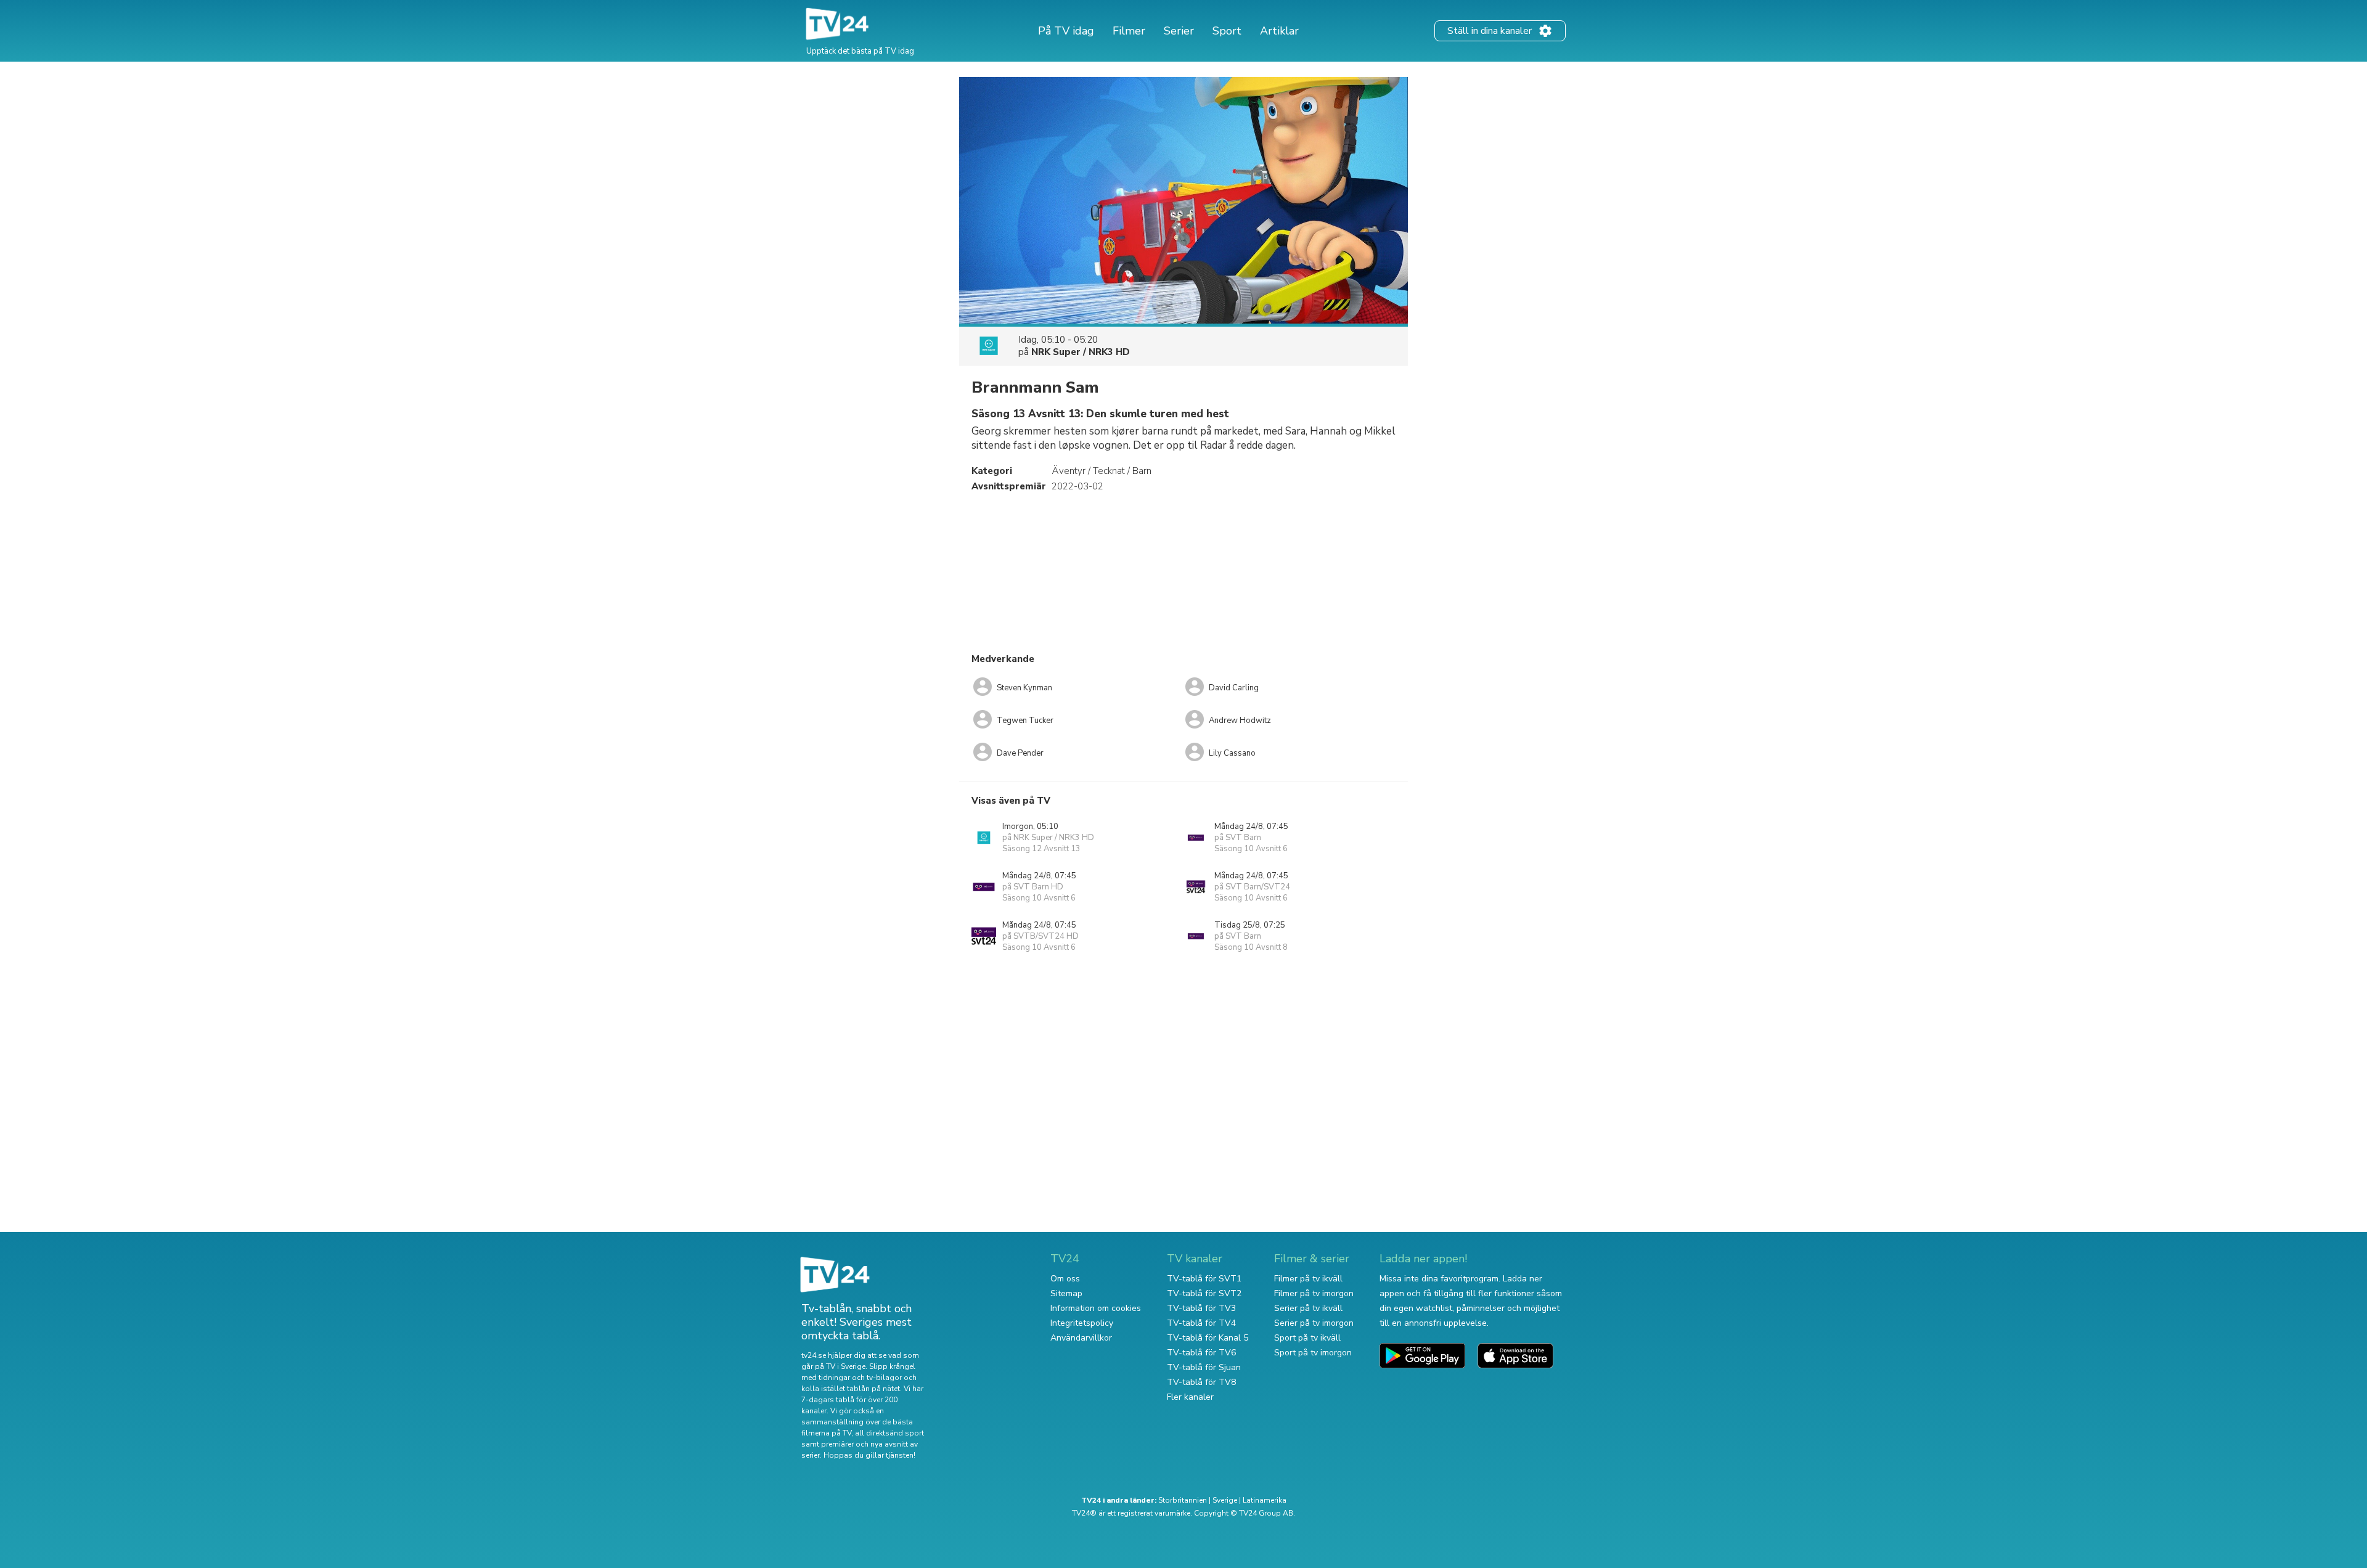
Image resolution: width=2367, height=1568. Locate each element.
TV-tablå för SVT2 (1204, 1293)
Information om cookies (1096, 1308)
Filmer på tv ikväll (1308, 1279)
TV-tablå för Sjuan (1204, 1367)
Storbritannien (1183, 1500)
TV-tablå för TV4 (1201, 1323)
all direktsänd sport (889, 1433)
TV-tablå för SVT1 (1204, 1279)
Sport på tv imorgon (1313, 1353)
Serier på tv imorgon (1314, 1323)
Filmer (1129, 31)
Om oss (1065, 1279)
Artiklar (1279, 31)
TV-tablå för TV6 (1201, 1353)
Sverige (1225, 1500)
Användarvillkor (1081, 1338)
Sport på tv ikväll (1307, 1338)
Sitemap (1066, 1293)
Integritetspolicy (1082, 1323)
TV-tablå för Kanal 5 (1208, 1338)
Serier (1179, 31)
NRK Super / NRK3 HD (1081, 352)
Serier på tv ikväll (1308, 1308)
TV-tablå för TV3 (1201, 1308)
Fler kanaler (1190, 1397)
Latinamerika (1265, 1500)
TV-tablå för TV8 (1201, 1382)
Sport (1227, 31)
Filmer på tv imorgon (1314, 1293)
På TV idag (1066, 31)
